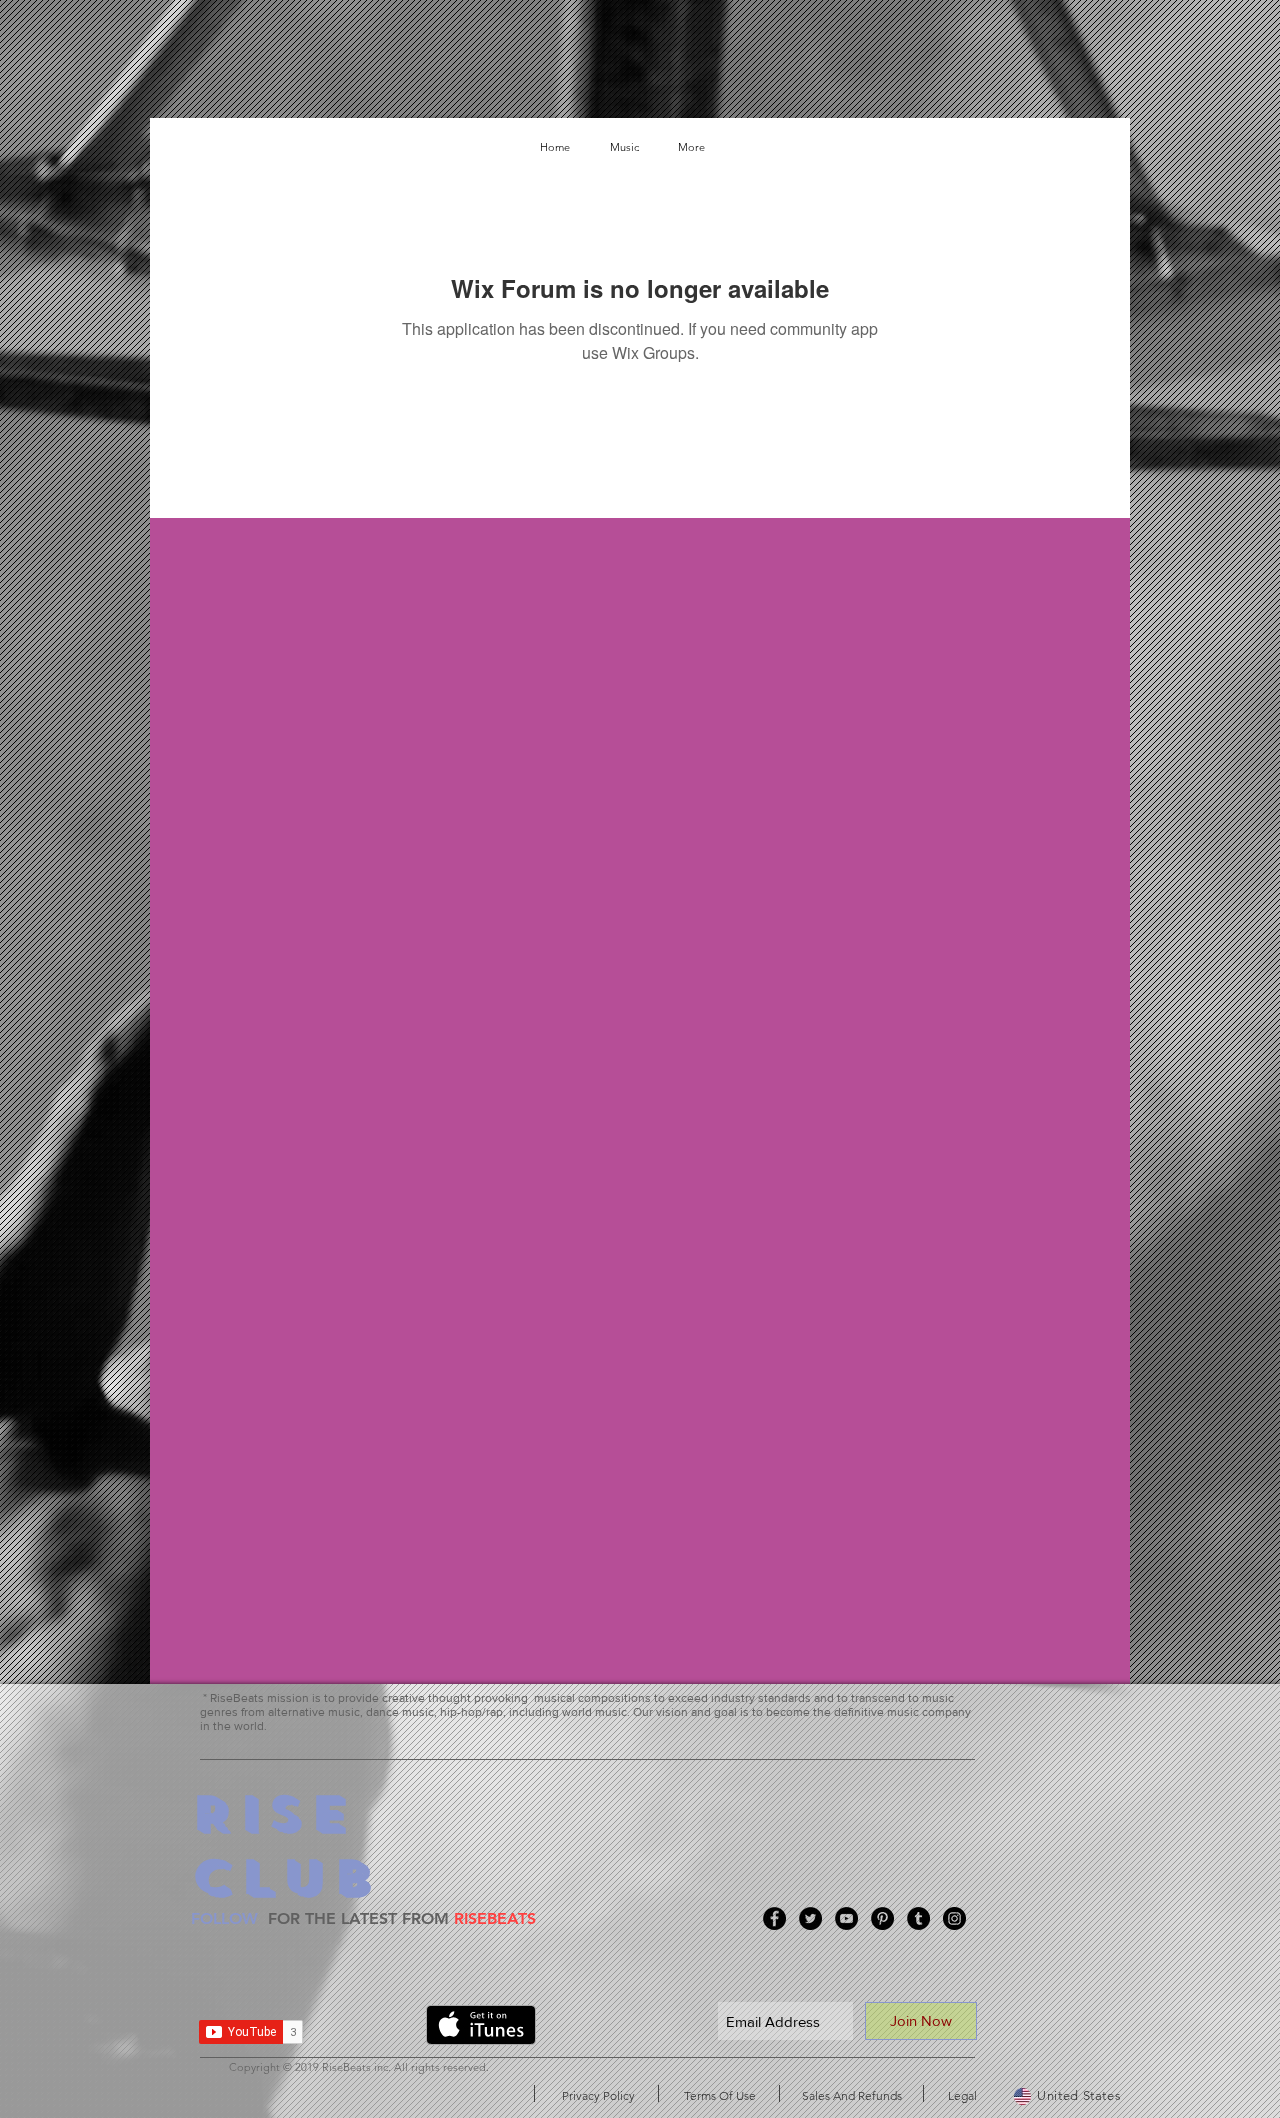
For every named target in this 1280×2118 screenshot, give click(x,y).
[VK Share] (372, 2029)
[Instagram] (954, 1918)
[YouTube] (846, 1918)
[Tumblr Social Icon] (918, 1918)
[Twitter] (810, 1918)
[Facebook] (774, 1918)
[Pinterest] (882, 1918)
